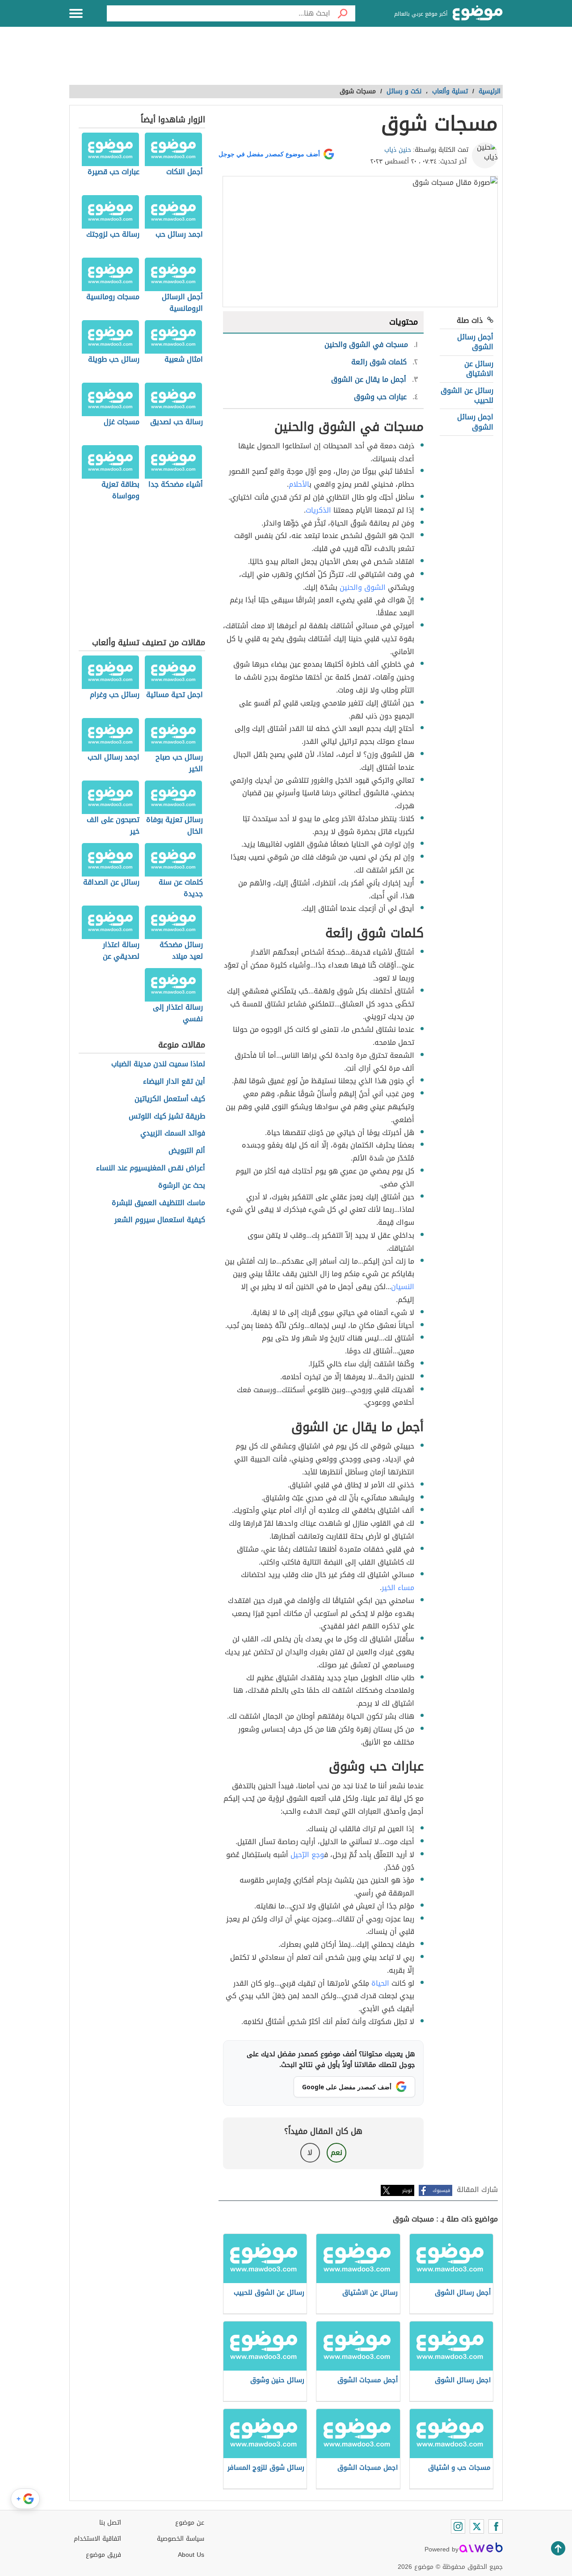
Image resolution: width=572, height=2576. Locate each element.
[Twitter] (477, 2526)
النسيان (403, 1287)
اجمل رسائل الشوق (475, 422)
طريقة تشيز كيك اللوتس (167, 1117)
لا (310, 2152)
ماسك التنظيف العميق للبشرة (158, 1203)
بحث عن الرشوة (182, 1186)
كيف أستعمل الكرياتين (170, 1099)
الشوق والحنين (363, 587)
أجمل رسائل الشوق (475, 342)
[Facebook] (496, 2526)
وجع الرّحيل (307, 1855)
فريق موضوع (103, 2555)
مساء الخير (398, 1588)
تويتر (407, 2190)
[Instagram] (458, 2526)
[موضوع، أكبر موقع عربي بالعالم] (478, 13)
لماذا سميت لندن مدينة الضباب (158, 1064)
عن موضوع (190, 2523)
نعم (336, 2152)
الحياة (380, 1983)
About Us (191, 2555)
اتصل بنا (110, 2523)
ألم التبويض (187, 1151)
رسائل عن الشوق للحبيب (467, 395)
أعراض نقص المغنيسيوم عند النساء (151, 1168)
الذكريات (318, 510)
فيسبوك (441, 2190)
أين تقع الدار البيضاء (174, 1082)
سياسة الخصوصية (181, 2539)
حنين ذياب (398, 150)
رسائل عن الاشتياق (479, 369)
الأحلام (299, 484)
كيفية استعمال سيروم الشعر (160, 1220)
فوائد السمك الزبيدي (173, 1134)
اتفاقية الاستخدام (97, 2539)
